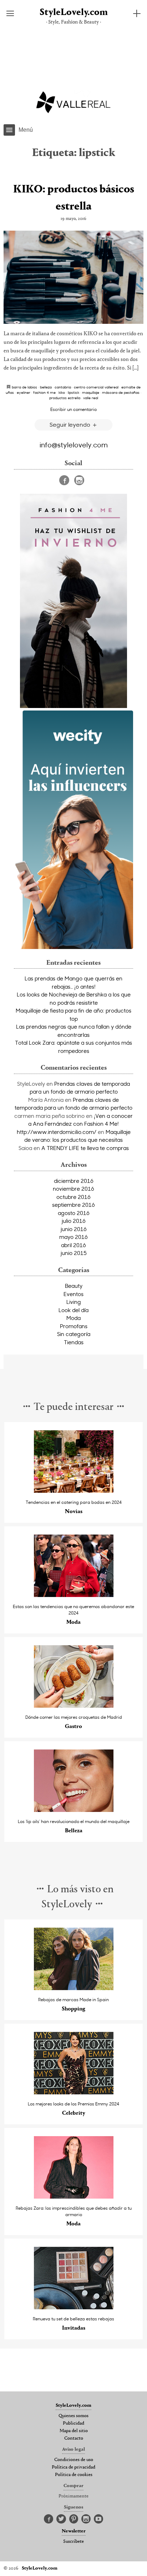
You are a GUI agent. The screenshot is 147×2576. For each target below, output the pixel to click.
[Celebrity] (74, 2092)
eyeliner (24, 392)
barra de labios (24, 387)
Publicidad (73, 2424)
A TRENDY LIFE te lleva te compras (85, 1148)
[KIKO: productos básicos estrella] (73, 277)
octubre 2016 (73, 1197)
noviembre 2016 (73, 1189)
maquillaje (91, 392)
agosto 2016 (74, 1213)
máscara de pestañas (121, 392)
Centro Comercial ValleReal (96, 387)
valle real (91, 398)
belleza (46, 387)
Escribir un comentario (73, 409)
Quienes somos (73, 2416)
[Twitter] (61, 2519)
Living (74, 1302)
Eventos (73, 1294)
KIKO (62, 392)
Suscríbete (73, 2542)
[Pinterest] (74, 2519)
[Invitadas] (74, 2307)
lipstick (73, 392)
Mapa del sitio (74, 2431)
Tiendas (74, 1342)
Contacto (74, 2439)
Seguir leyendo (71, 424)
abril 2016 (73, 1245)
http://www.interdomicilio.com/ (57, 1132)
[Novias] (74, 1491)
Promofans (74, 1326)
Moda (73, 1318)
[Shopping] (74, 1988)
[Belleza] (74, 1810)
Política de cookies (74, 2475)
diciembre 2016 (74, 1181)
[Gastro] (74, 1706)
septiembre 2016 (73, 1205)
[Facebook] (64, 480)
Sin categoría (74, 1334)
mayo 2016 (73, 1237)
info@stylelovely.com (74, 445)
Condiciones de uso (74, 2460)
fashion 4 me (44, 392)
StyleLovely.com (74, 13)
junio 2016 (74, 1229)
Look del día (73, 1310)
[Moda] (74, 1595)
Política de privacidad (73, 2467)
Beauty (74, 1286)
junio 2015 (74, 1253)
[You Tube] (98, 2519)
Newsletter (74, 2531)
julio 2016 (74, 1221)
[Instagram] (79, 480)
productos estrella (65, 398)
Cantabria (63, 387)
